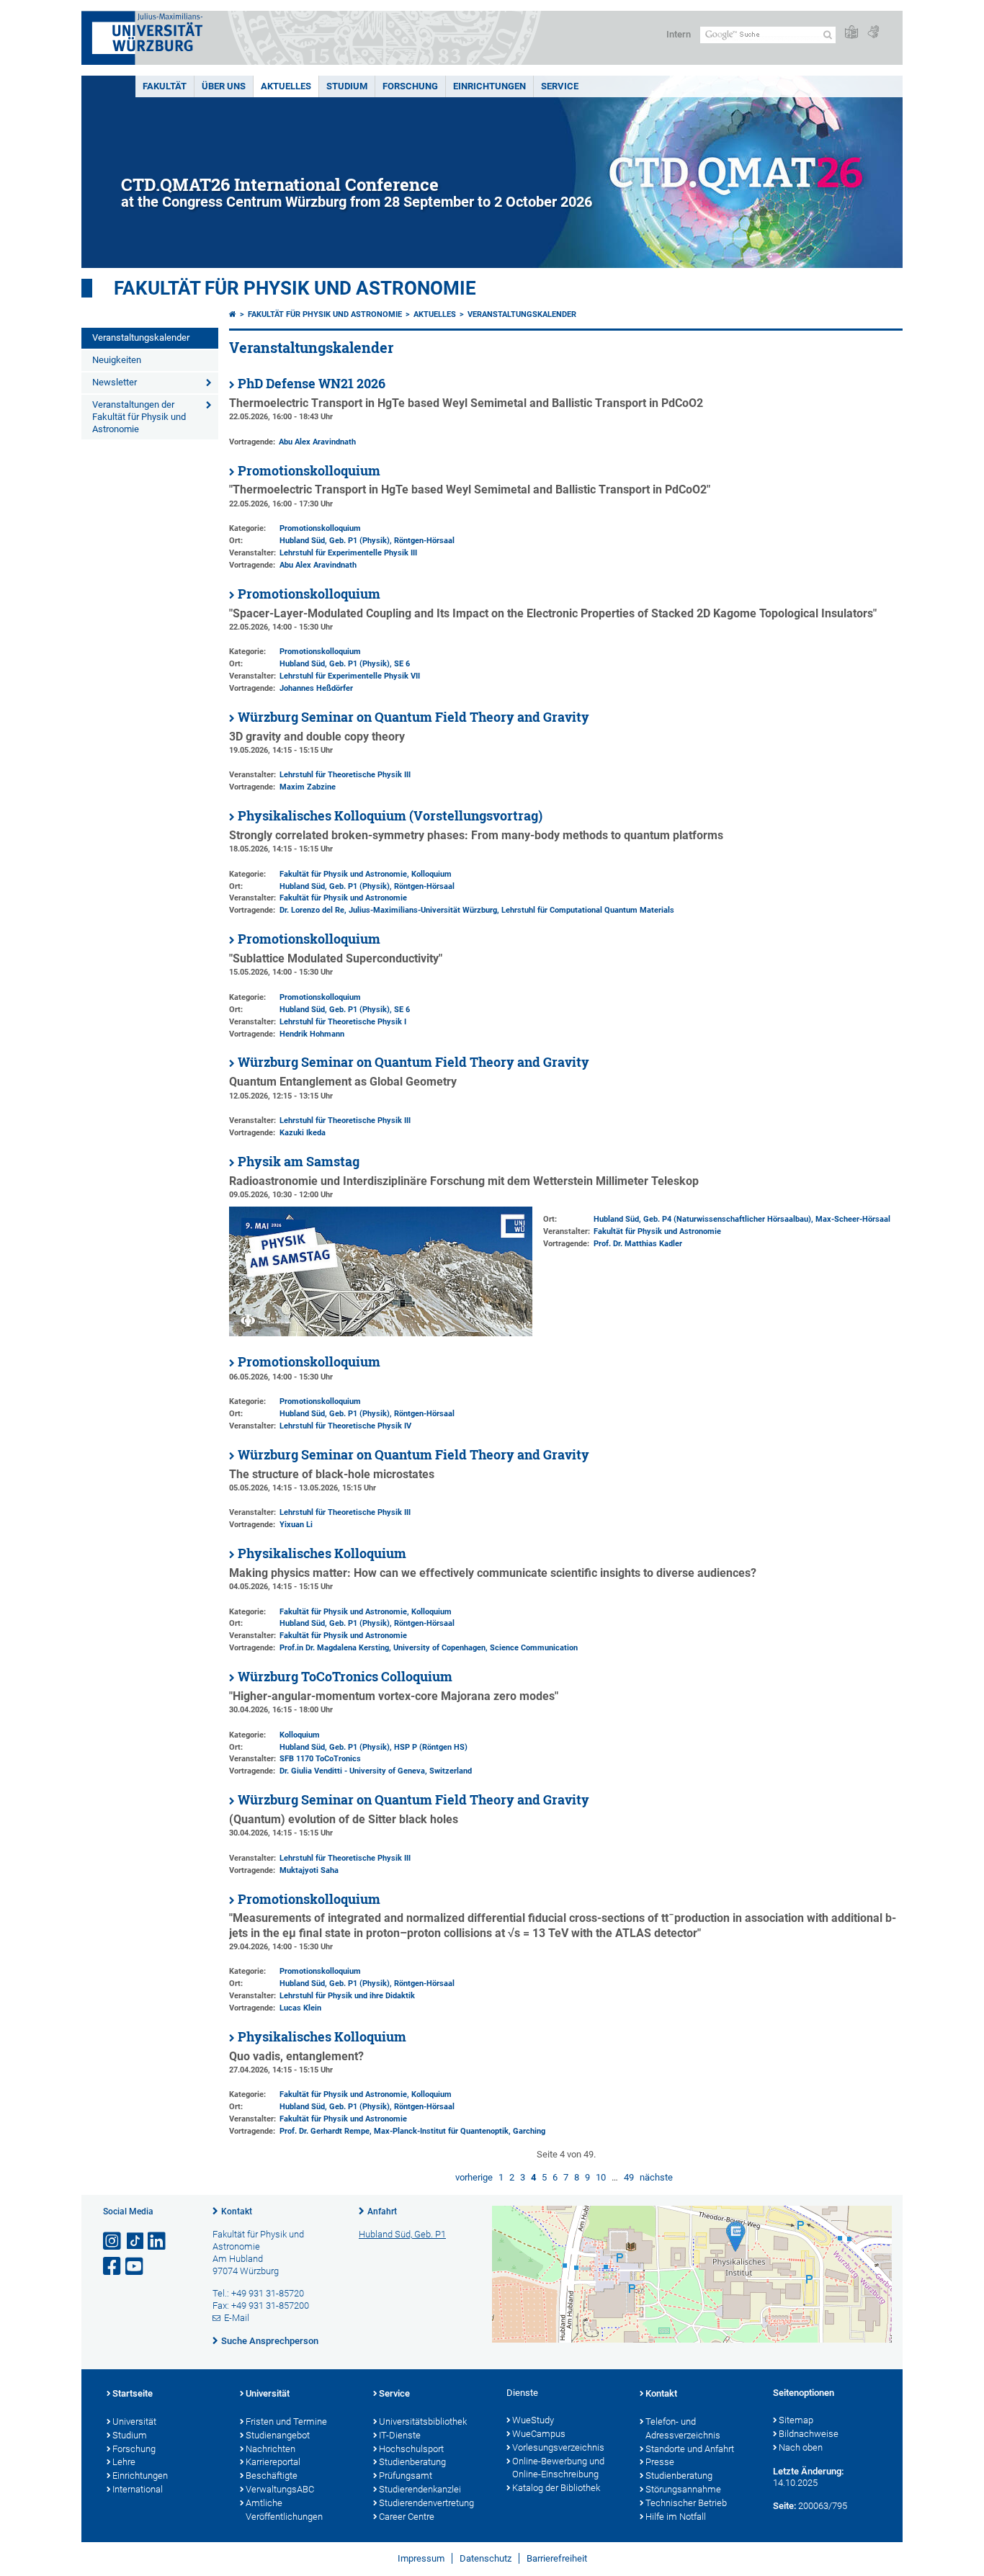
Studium (347, 86)
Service (560, 86)
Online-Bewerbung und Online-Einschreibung (558, 2468)
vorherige (474, 2177)
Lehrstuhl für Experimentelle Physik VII (350, 676)
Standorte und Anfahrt (690, 2449)
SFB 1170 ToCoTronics (320, 1759)
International (138, 2489)
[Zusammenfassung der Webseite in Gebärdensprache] (873, 33)
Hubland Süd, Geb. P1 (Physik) (335, 541)
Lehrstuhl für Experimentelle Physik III (348, 553)
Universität (134, 2421)
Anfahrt (382, 2211)
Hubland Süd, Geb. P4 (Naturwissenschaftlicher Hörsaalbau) (702, 1219)
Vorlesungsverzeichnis (558, 2447)
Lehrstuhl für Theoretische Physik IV (345, 1426)
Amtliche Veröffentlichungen (284, 2510)
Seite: (784, 2506)
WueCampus (539, 2434)
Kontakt (237, 2211)
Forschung (410, 86)
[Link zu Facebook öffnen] (113, 2267)
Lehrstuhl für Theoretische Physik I (343, 1022)
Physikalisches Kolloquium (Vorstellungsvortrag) (390, 816)
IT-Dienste (400, 2435)
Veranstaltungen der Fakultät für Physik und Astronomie (139, 417)
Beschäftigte (272, 2476)
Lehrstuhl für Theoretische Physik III (345, 775)
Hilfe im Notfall (676, 2517)
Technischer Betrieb (686, 2503)
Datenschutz (486, 2558)
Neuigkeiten (117, 360)
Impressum (421, 2558)
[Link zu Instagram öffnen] (113, 2241)
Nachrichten (270, 2449)
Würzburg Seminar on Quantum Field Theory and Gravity (413, 717)
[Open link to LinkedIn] (158, 2241)
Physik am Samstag (299, 1162)
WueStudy (533, 2420)
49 (629, 2177)
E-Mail (237, 2318)
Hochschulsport (411, 2449)
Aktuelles (286, 86)
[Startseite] (233, 314)
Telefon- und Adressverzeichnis (683, 2428)
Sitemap (796, 2420)
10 (601, 2177)
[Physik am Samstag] (381, 1333)
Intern (679, 34)
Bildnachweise (809, 2434)
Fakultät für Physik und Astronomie (295, 288)
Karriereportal (273, 2462)
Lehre (124, 2462)
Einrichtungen (489, 86)
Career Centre (407, 2517)
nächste (656, 2177)
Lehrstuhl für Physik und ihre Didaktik (347, 1996)
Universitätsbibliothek (423, 2421)
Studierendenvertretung (426, 2503)
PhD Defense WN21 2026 (312, 384)
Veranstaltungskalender (141, 337)
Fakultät (165, 86)
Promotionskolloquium (309, 471)
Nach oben (801, 2447)
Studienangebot (278, 2435)
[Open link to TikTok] (135, 2241)
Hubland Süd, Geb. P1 (402, 2234)
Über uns (224, 86)
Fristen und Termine (286, 2421)
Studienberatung (412, 2462)
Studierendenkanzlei (420, 2489)
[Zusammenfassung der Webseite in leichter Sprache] (851, 33)
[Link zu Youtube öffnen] (135, 2267)
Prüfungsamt (406, 2476)
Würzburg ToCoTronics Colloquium (345, 1677)
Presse (660, 2462)
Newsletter (115, 382)
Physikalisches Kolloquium (322, 1553)
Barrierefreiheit (557, 2558)
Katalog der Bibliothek (556, 2488)
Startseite (133, 2393)
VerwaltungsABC (280, 2489)
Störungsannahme (683, 2489)
